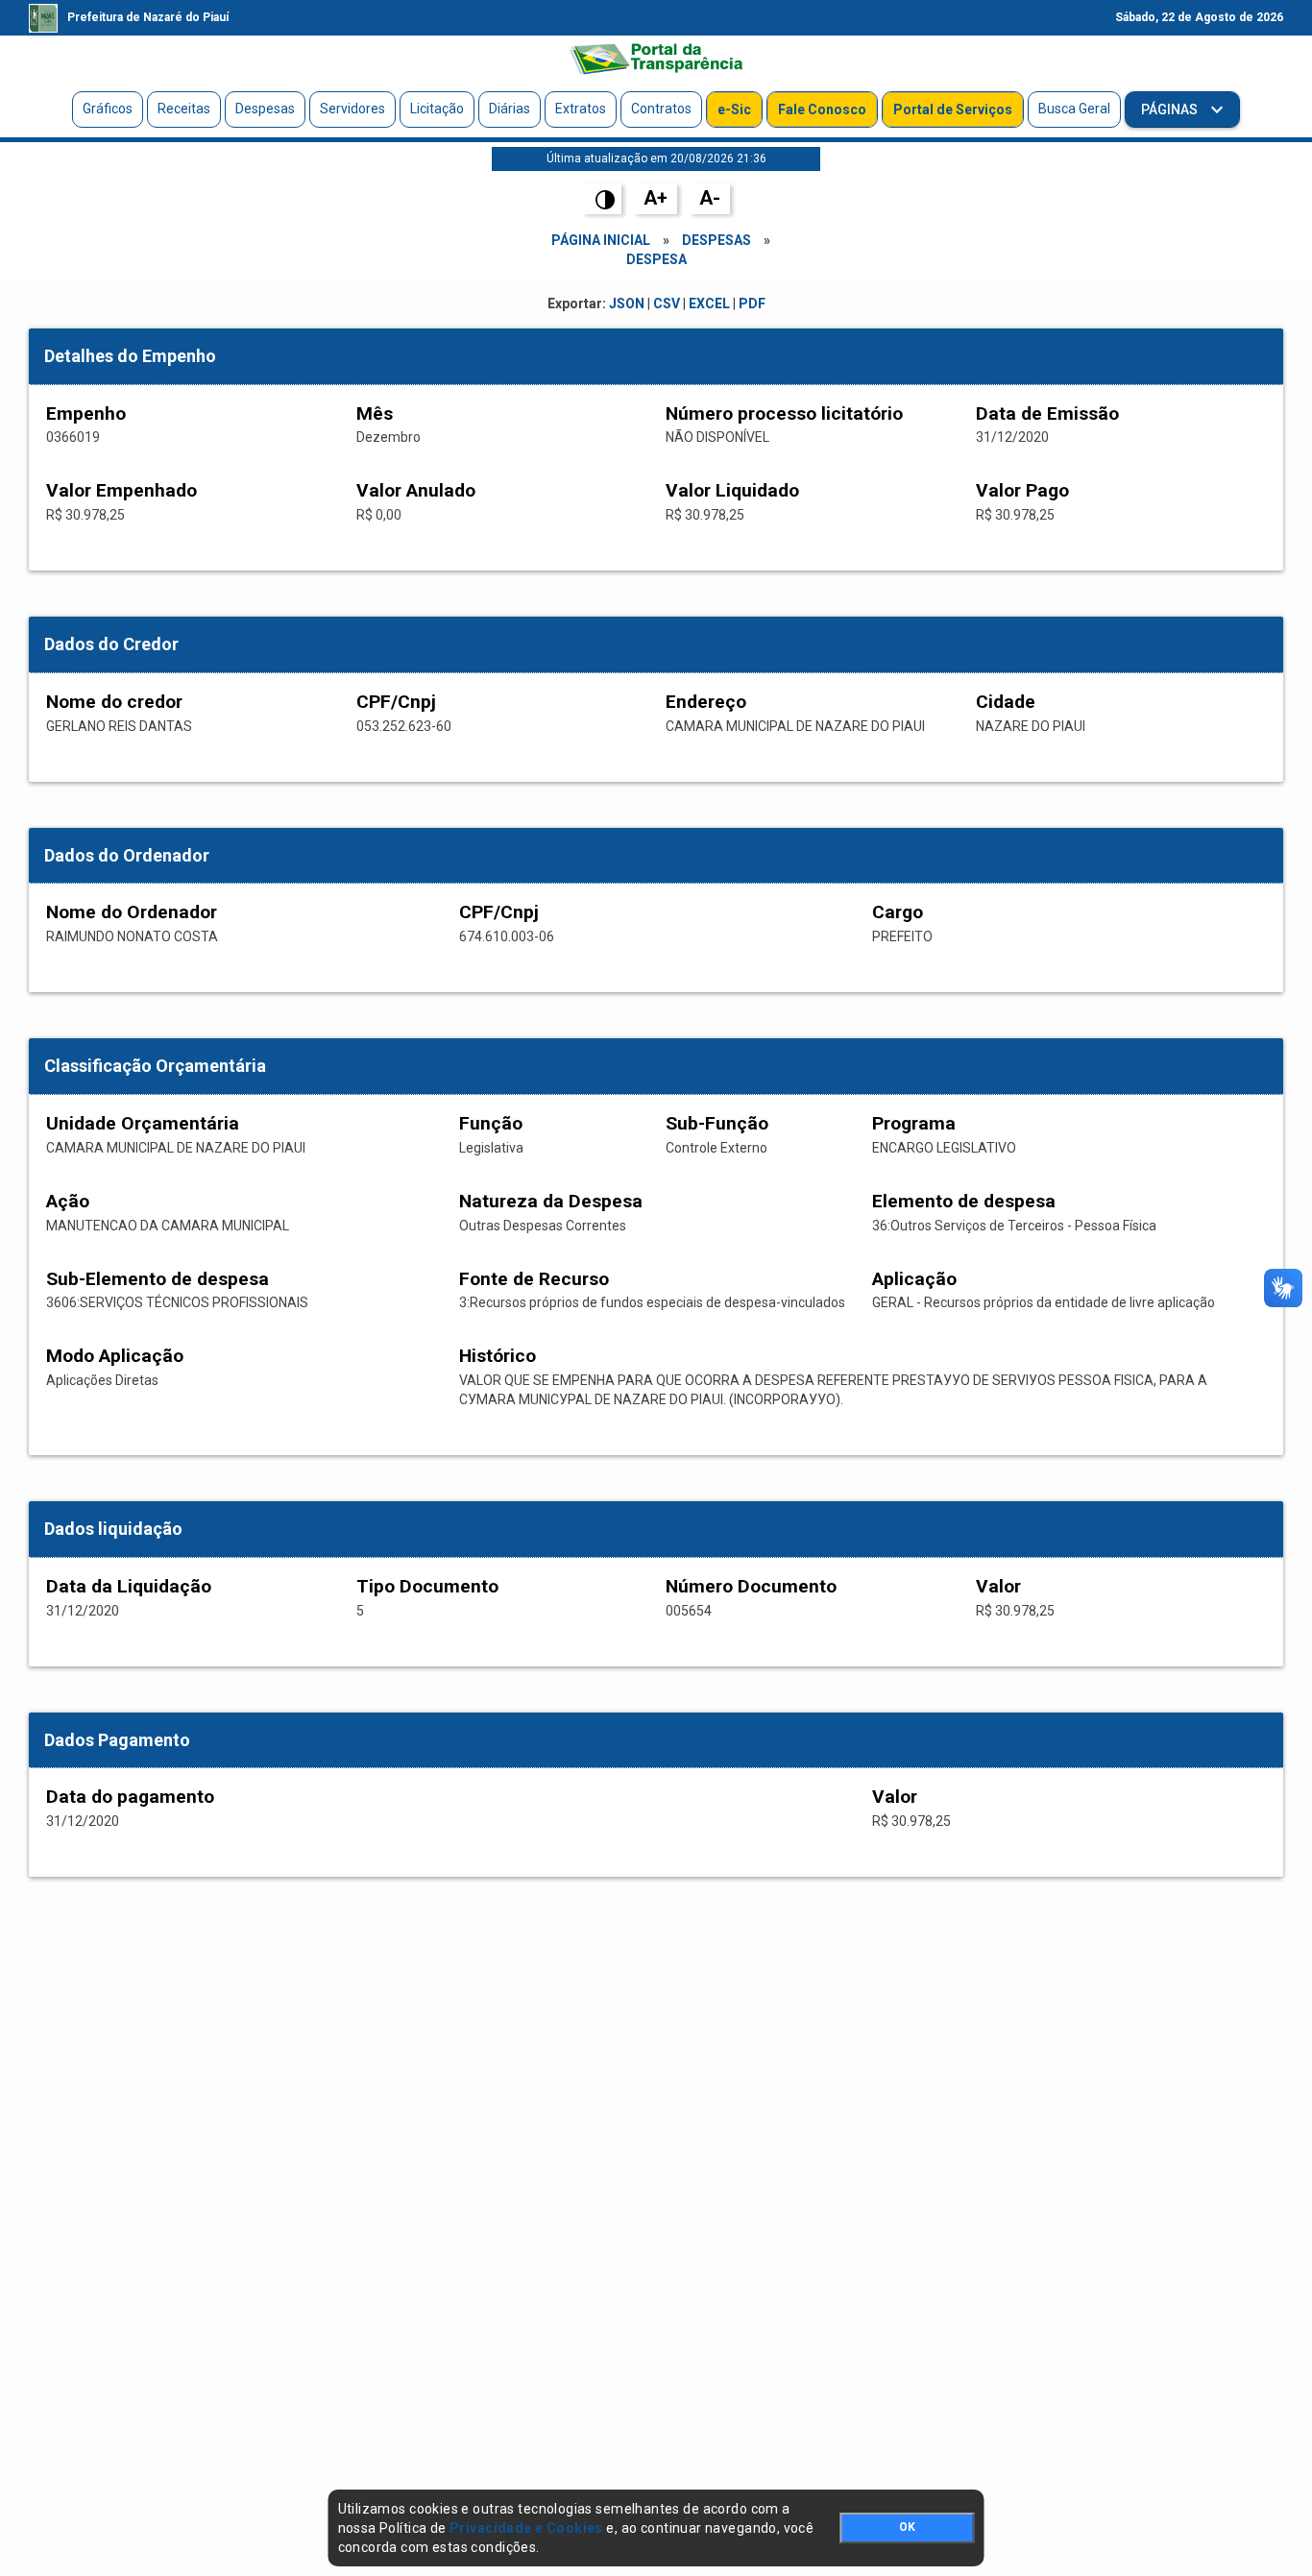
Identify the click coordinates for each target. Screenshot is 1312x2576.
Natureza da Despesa (551, 1201)
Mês (375, 413)
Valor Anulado (416, 490)
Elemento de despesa (964, 1201)
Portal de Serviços (953, 109)
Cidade (1006, 702)
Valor (998, 1586)
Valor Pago (1022, 490)
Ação (68, 1201)
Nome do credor (114, 702)
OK (907, 2527)
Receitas (184, 109)
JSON (627, 304)
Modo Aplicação (115, 1356)
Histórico (498, 1356)
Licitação (437, 109)
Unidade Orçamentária (143, 1123)
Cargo (898, 912)
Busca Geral (1074, 109)
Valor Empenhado (121, 490)
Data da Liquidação (129, 1586)
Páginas (1171, 109)
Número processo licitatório (784, 413)
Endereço (706, 702)
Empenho (86, 413)
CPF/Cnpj (396, 702)
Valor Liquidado (732, 490)
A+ (656, 198)
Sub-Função (717, 1123)
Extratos (581, 109)
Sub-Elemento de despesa (158, 1279)
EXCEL (709, 304)
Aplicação (914, 1279)
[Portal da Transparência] (656, 59)
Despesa (656, 259)
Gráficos (108, 109)
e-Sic (734, 109)
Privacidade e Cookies (526, 2528)
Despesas (265, 109)
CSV (667, 304)
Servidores (352, 109)
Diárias (510, 109)
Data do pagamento (130, 1797)
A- (710, 198)
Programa (914, 1123)
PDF (752, 304)
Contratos (661, 109)
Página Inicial (601, 240)
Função (491, 1123)
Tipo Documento (427, 1586)
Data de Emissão (1047, 413)
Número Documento (751, 1586)
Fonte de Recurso (534, 1279)
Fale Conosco (822, 109)
